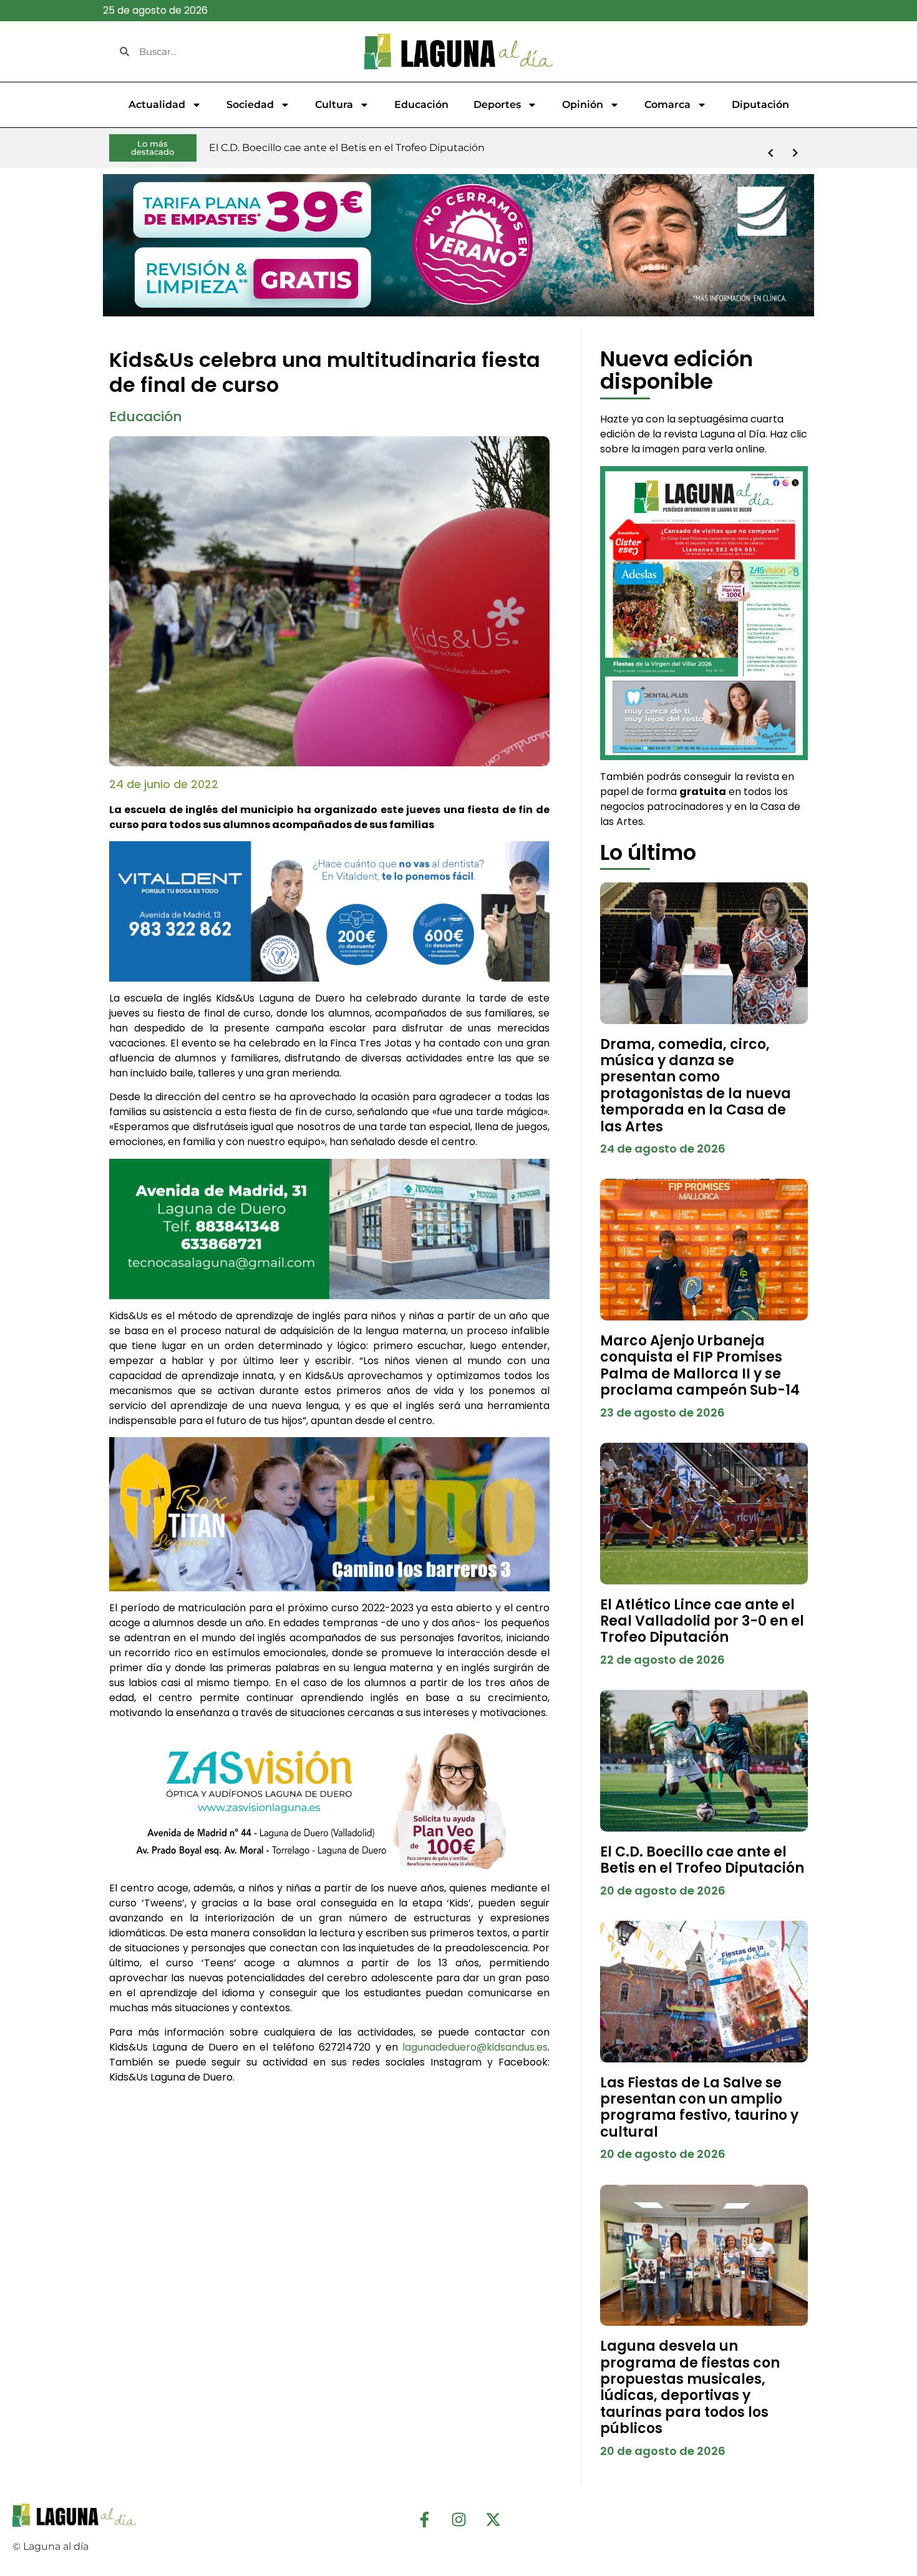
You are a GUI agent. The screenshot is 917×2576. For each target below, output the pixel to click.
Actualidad (157, 105)
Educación (421, 105)
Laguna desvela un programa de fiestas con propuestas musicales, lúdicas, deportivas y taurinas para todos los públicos (690, 2387)
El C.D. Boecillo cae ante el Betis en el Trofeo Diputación (702, 1860)
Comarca (667, 105)
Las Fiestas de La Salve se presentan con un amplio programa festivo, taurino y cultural (699, 2107)
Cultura (334, 105)
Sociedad (250, 105)
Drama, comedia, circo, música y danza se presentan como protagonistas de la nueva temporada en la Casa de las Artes (696, 1086)
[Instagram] (458, 2519)
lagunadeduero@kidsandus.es (475, 2047)
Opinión (583, 105)
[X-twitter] (493, 2519)
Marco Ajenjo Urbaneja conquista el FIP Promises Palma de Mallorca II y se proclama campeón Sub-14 (700, 1365)
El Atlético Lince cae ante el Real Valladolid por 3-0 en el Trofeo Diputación (702, 1621)
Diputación (760, 105)
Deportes (497, 105)
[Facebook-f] (424, 2519)
